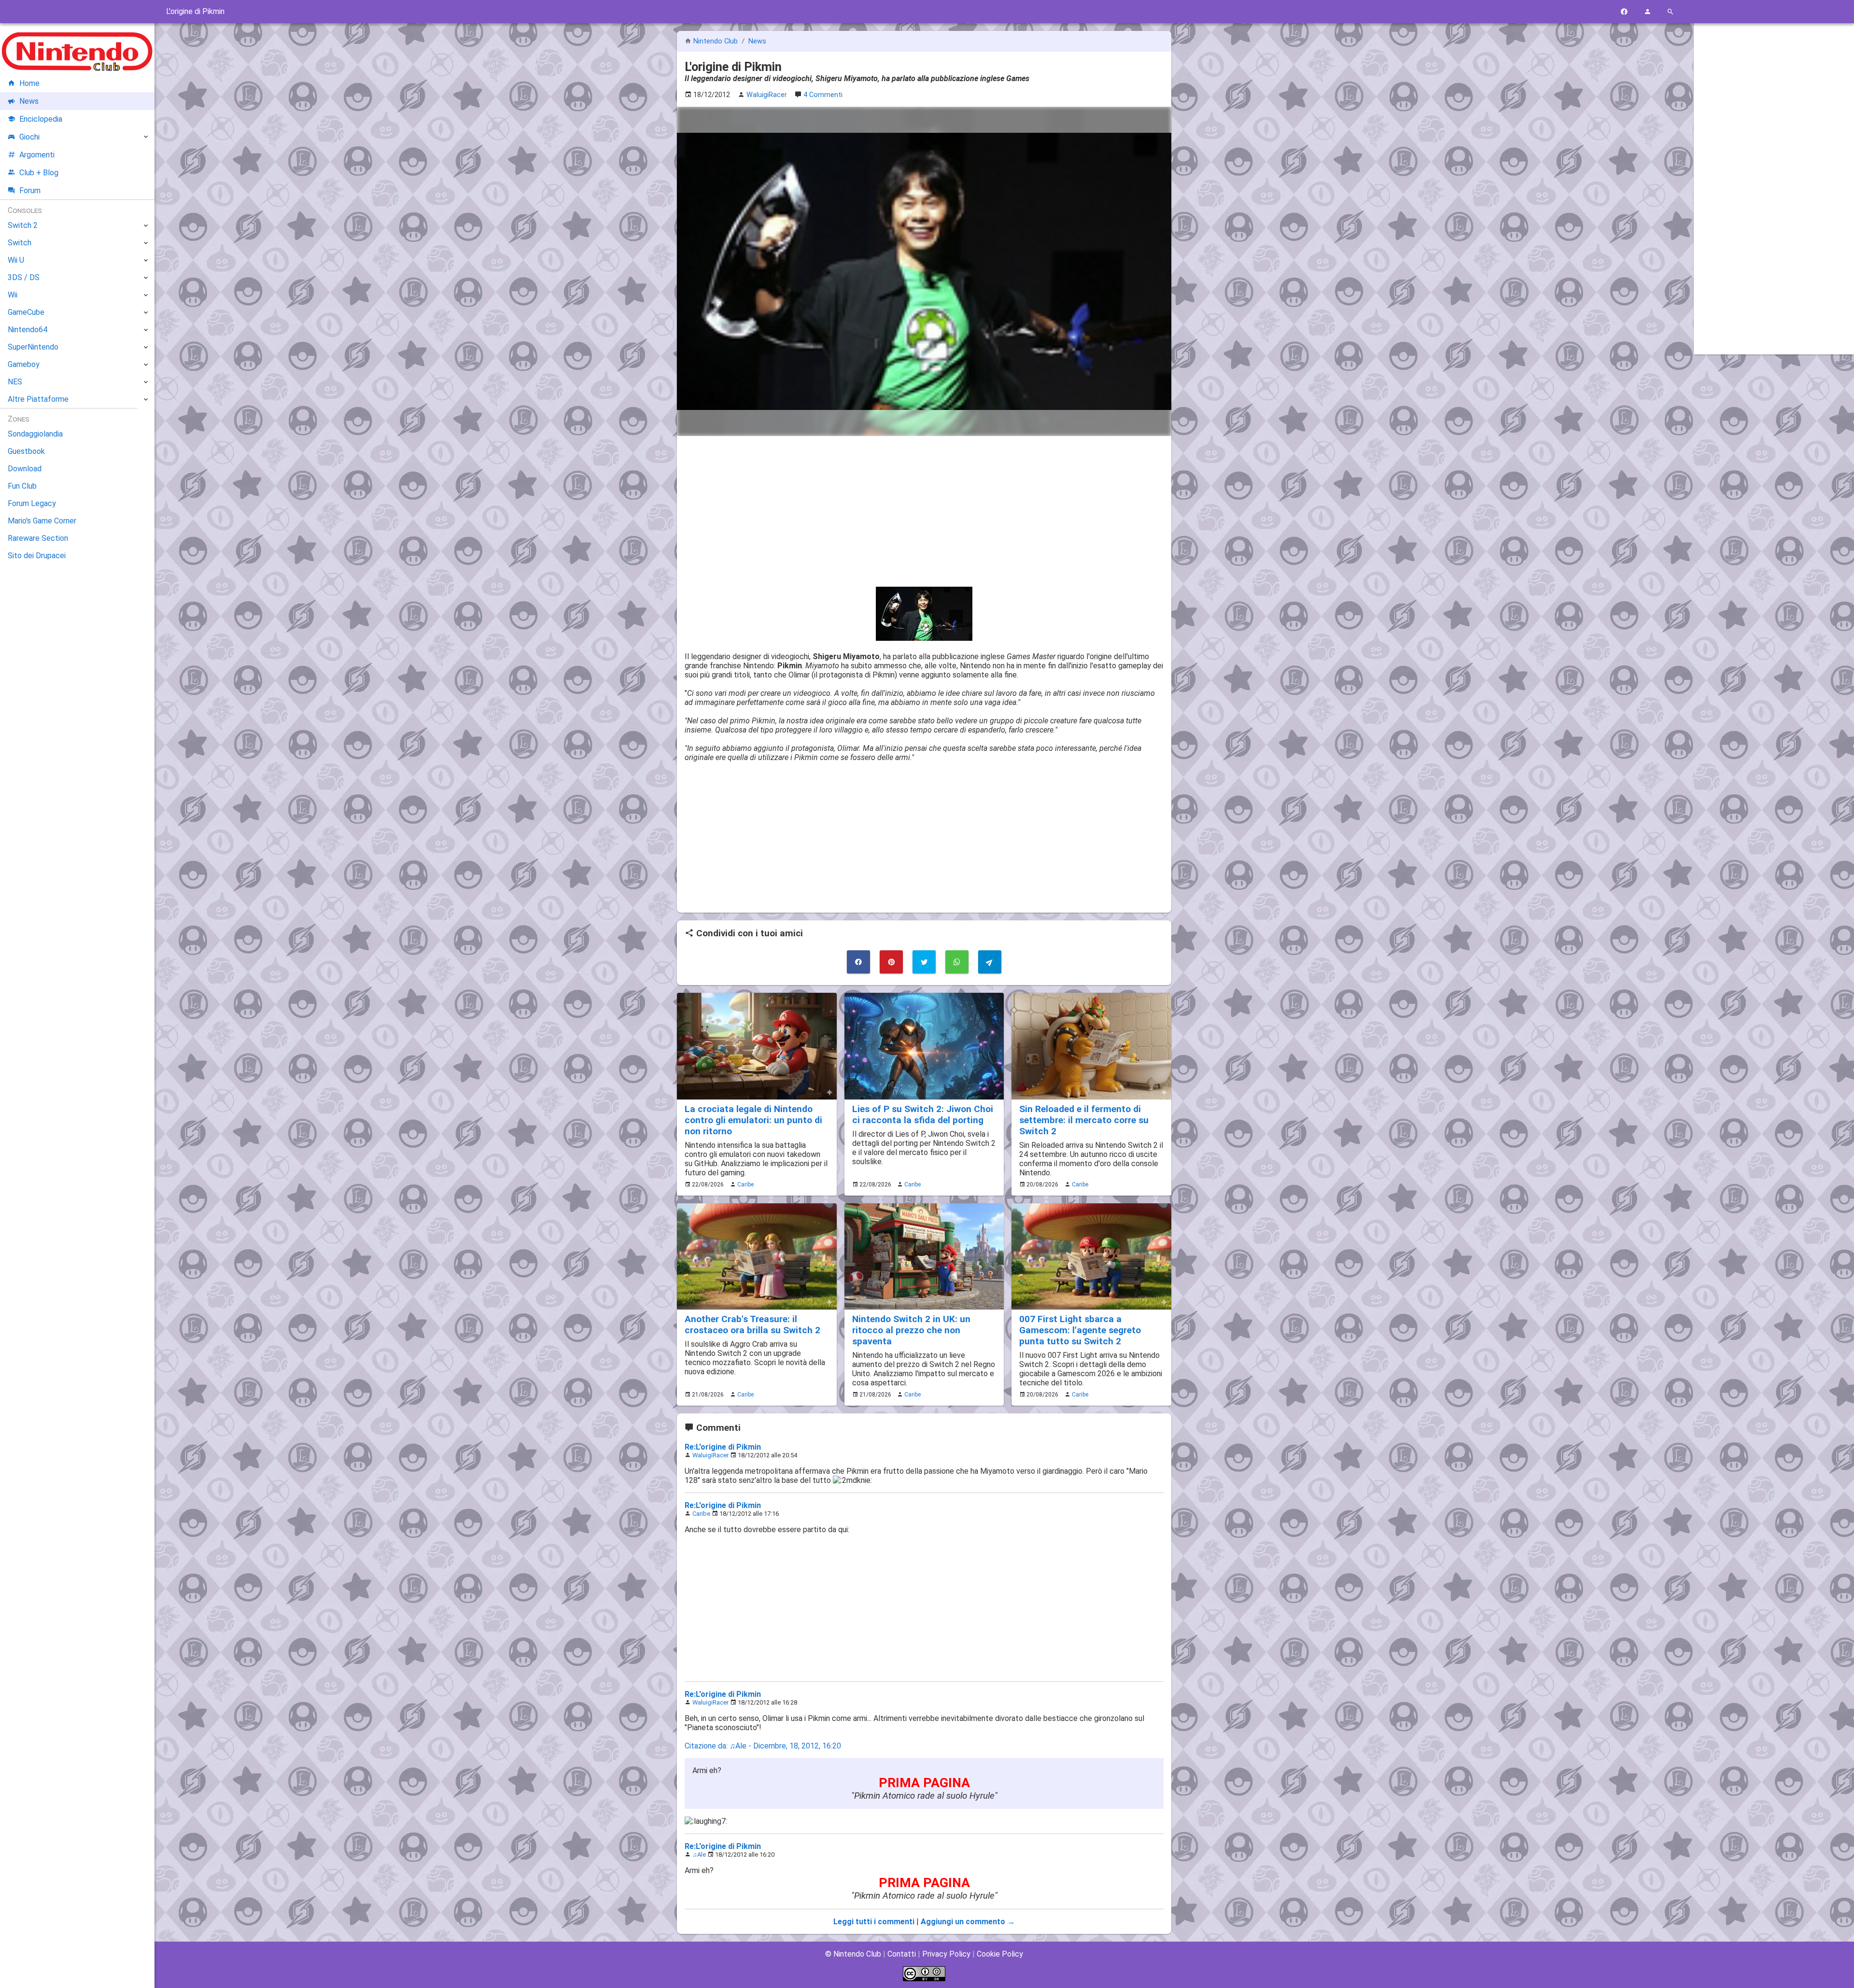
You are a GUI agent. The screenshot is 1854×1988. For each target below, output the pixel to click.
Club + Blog (39, 173)
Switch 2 (23, 225)
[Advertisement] (924, 511)
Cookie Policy (1000, 1954)
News (757, 41)
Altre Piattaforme (38, 399)
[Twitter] (924, 962)
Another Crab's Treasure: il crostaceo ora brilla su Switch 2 (752, 1325)
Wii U (16, 260)
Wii (13, 295)
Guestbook (26, 451)
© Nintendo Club (853, 1954)
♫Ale (699, 1854)
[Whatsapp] (957, 962)
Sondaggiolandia (35, 434)
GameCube (26, 312)
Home (29, 83)
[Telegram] (990, 962)
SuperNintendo (33, 347)
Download (25, 469)
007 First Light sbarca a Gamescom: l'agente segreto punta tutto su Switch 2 (1080, 1330)
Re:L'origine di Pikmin (723, 1447)
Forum (30, 190)
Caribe (745, 1184)
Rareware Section (38, 538)
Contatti (902, 1954)
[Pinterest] (891, 962)
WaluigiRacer (710, 1455)
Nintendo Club (716, 41)
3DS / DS (24, 277)
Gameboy (24, 364)
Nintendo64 (28, 330)
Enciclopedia (41, 119)
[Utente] (1647, 12)
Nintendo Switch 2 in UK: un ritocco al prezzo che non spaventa (911, 1330)
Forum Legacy (32, 503)
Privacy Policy (946, 1954)
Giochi (29, 137)
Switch (20, 243)
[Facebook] (1624, 12)
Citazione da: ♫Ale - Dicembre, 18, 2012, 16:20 (763, 1746)
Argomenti (37, 155)
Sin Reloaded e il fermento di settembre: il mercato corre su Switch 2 (1084, 1120)
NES (15, 382)
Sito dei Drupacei (37, 556)
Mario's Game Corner (42, 521)
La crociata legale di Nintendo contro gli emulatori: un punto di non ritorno (753, 1120)
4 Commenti (823, 95)
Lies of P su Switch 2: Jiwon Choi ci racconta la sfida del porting (923, 1114)
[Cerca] (1671, 12)
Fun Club (22, 486)
